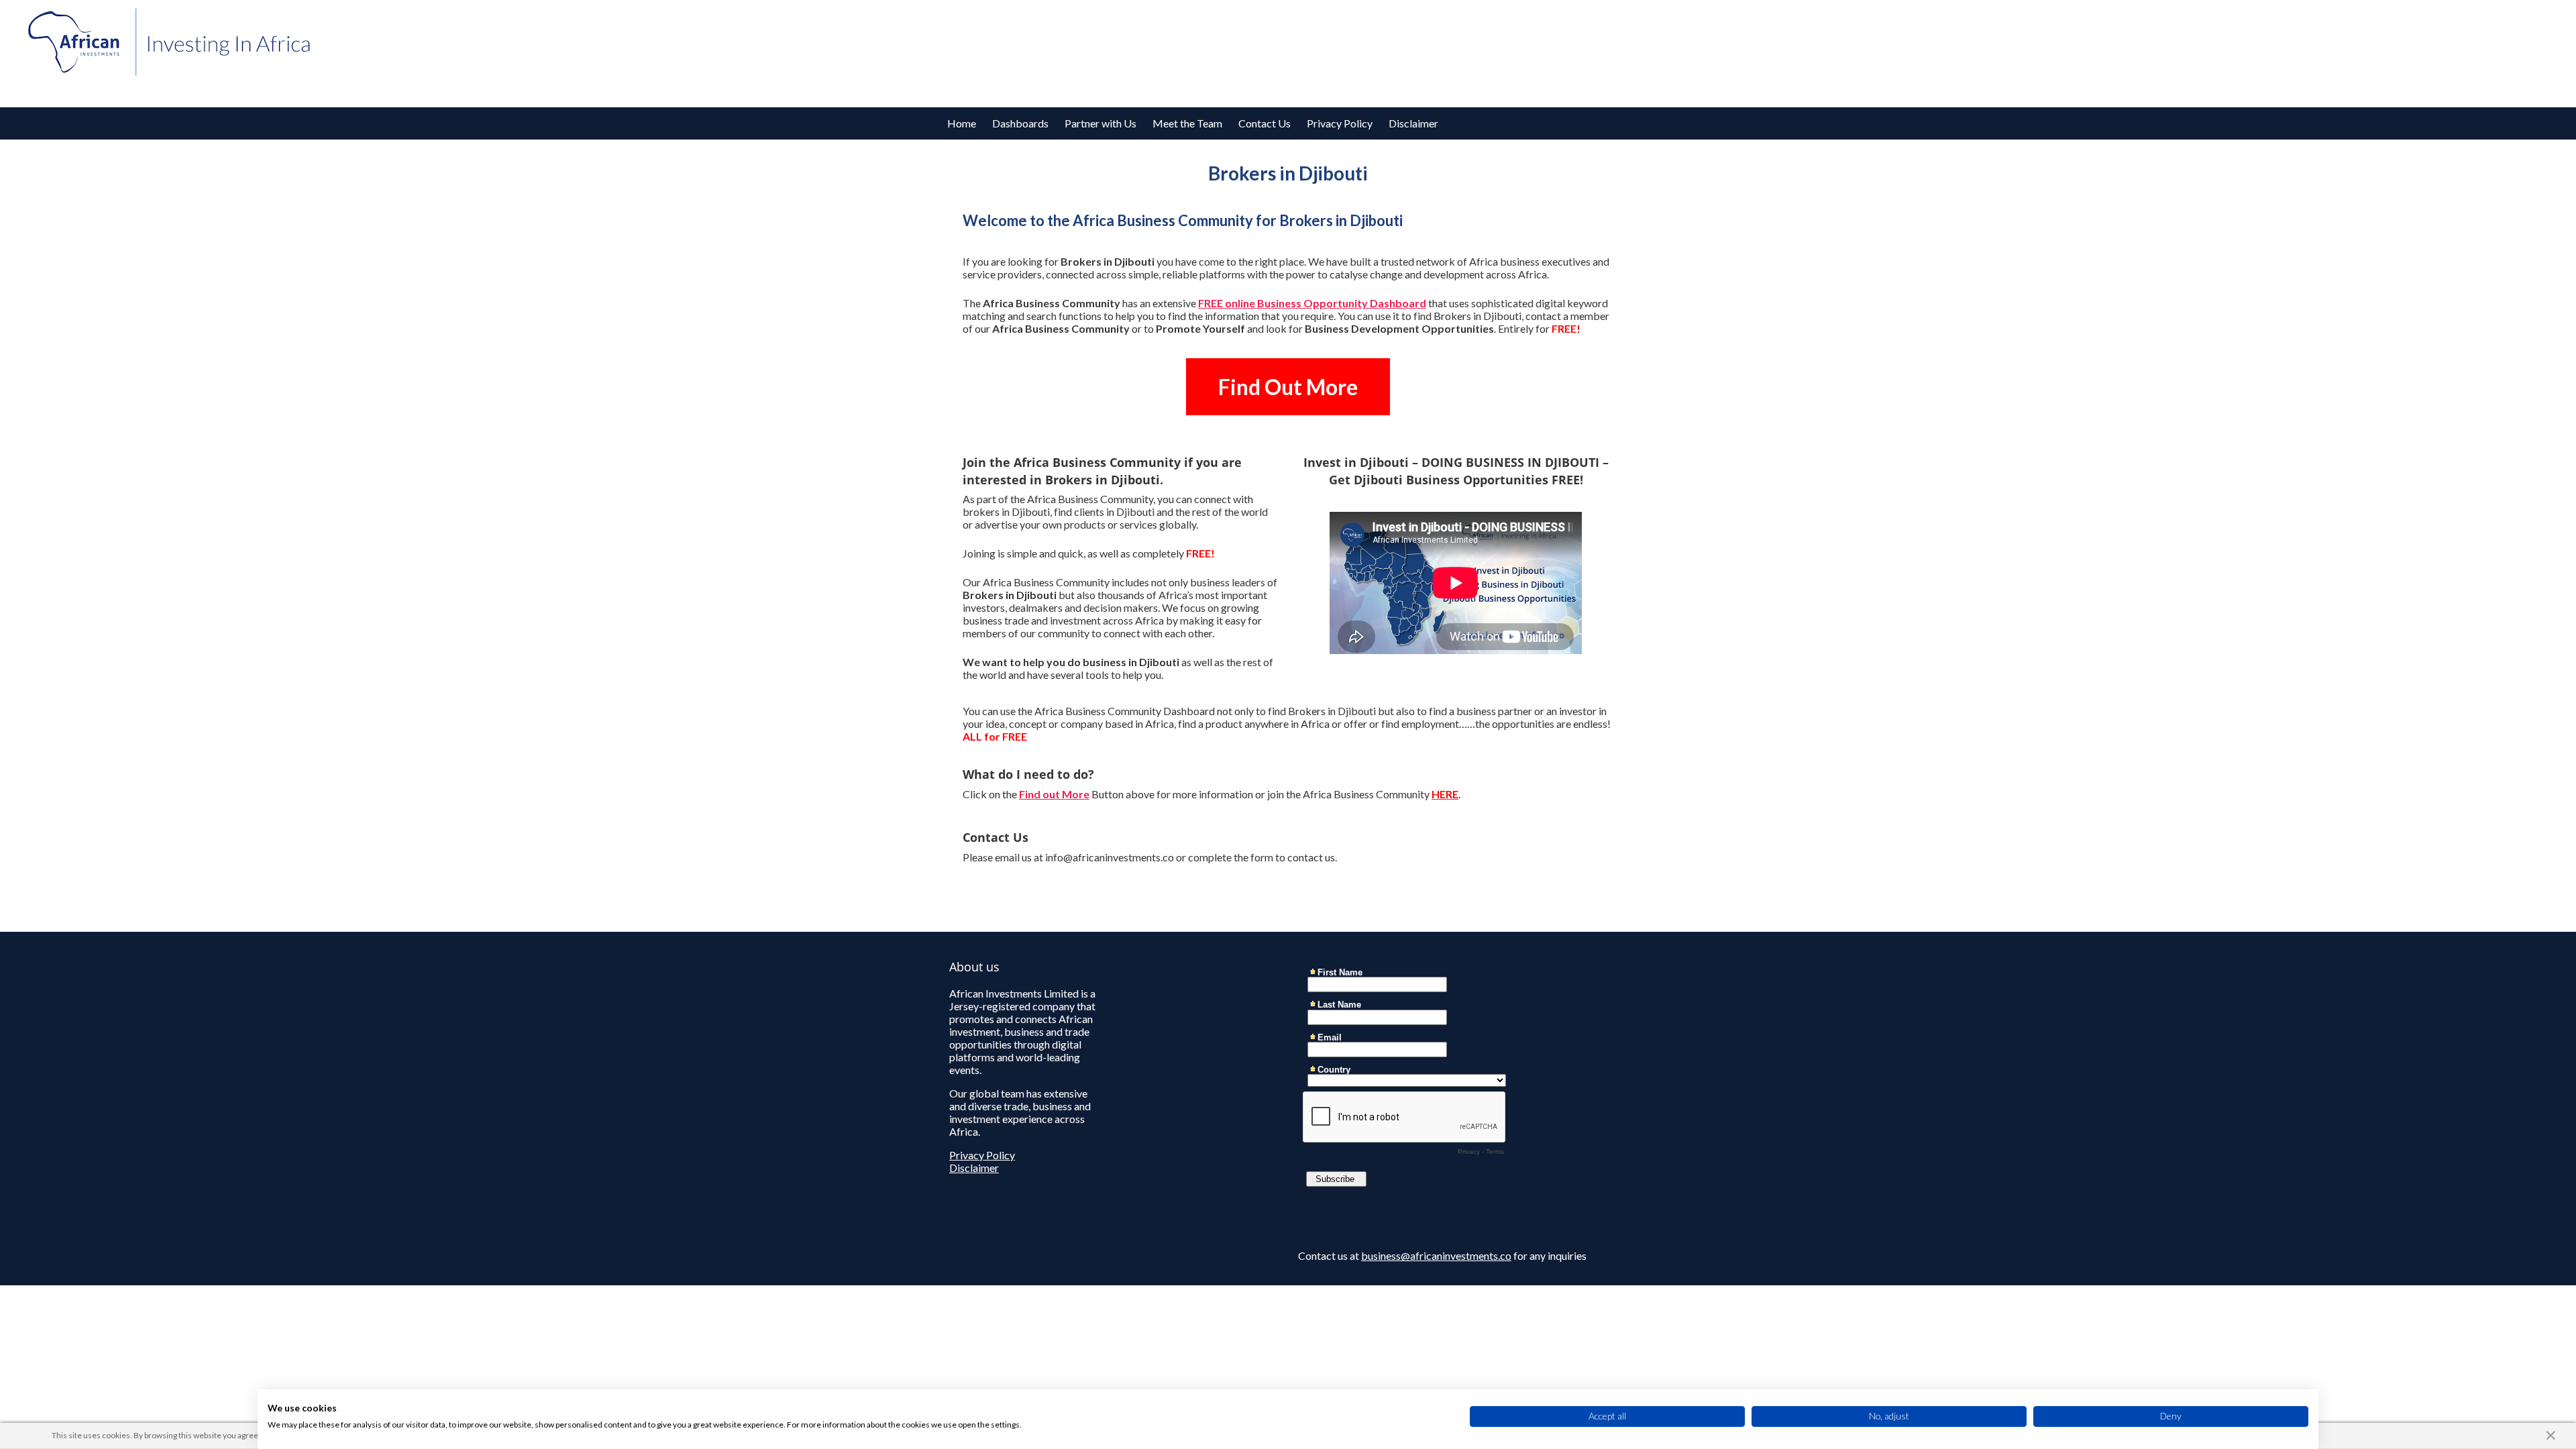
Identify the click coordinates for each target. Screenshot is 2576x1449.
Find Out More (1288, 387)
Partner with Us (1101, 123)
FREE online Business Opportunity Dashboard (1312, 303)
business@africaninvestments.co (1436, 1255)
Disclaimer (1413, 123)
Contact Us (1265, 123)
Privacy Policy (1340, 123)
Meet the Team (1187, 123)
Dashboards (1020, 123)
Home (962, 123)
